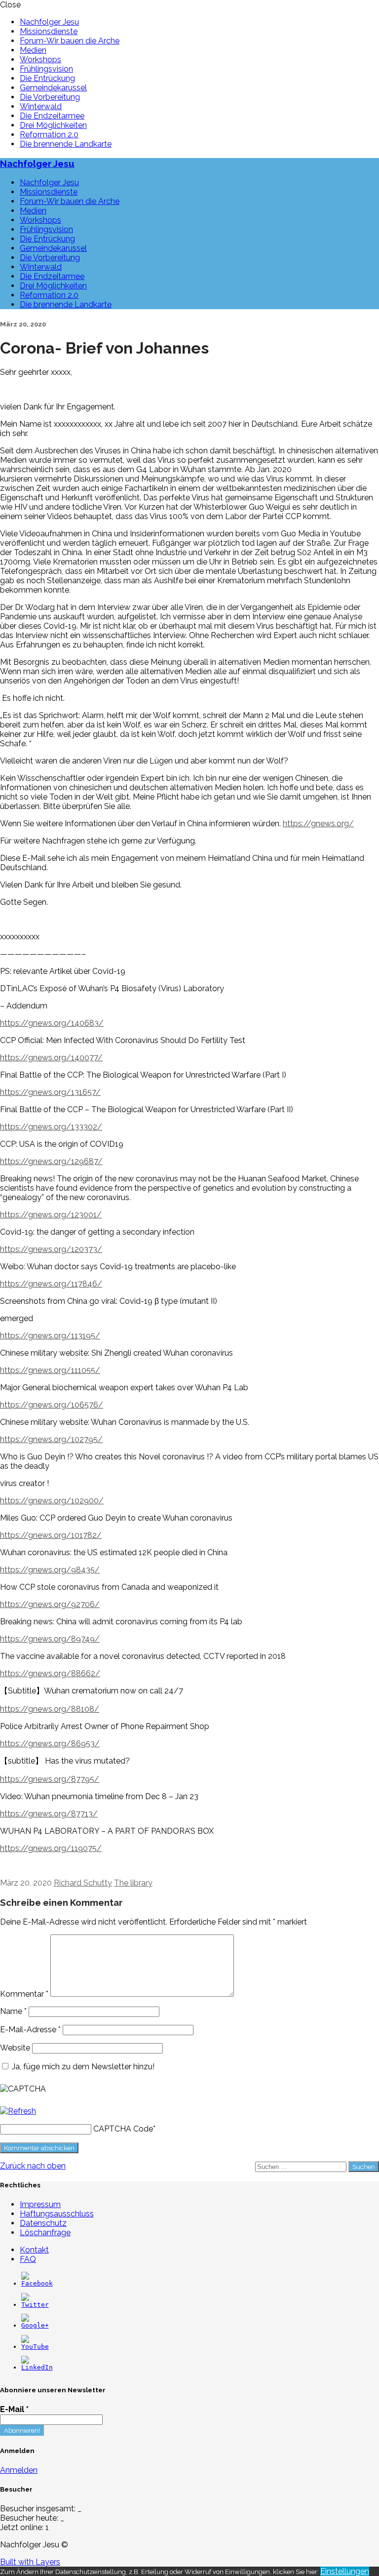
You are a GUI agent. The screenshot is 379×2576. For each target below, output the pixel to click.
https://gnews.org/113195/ (50, 1336)
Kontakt (34, 2250)
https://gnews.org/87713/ (49, 1814)
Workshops (40, 60)
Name (13, 2011)
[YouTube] (35, 2347)
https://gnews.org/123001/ (51, 1215)
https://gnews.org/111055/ (50, 1370)
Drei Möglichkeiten (53, 125)
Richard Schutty (83, 1883)
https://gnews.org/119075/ (51, 1848)
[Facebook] (37, 2283)
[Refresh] (18, 2111)
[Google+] (35, 2325)
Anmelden (19, 2470)
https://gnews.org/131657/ (50, 1092)
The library (133, 1883)
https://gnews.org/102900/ (52, 1501)
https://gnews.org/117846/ (51, 1284)
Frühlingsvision (46, 69)
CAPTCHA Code (123, 2129)
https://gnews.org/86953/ (50, 1744)
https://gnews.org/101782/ (51, 1535)
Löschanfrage (45, 2233)
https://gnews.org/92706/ (50, 1604)
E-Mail (14, 2409)
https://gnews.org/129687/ (51, 1161)
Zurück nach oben (33, 2166)
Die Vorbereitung (50, 97)
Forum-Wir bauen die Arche (70, 41)
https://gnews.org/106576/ (52, 1405)
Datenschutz (43, 2223)
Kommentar (24, 1994)
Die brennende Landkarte (66, 144)
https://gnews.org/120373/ (51, 1249)
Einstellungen (345, 2571)
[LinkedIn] (37, 2367)
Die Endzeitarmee (52, 116)
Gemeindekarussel (53, 88)
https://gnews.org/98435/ (50, 1570)
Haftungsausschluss (57, 2214)
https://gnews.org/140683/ (52, 1023)
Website (15, 2048)
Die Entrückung (47, 78)
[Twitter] (35, 2305)
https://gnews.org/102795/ (51, 1439)
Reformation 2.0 (49, 135)
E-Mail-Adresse (30, 2030)
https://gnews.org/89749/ (50, 1639)
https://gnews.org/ (318, 824)
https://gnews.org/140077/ (51, 1058)
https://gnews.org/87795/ (50, 1779)
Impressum (40, 2204)
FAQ (28, 2259)
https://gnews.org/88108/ (50, 1709)
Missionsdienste (49, 31)
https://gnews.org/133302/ (51, 1127)
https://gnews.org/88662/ (50, 1673)
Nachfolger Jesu (49, 22)
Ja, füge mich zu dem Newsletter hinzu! (82, 2067)
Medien (33, 50)
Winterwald (41, 106)
